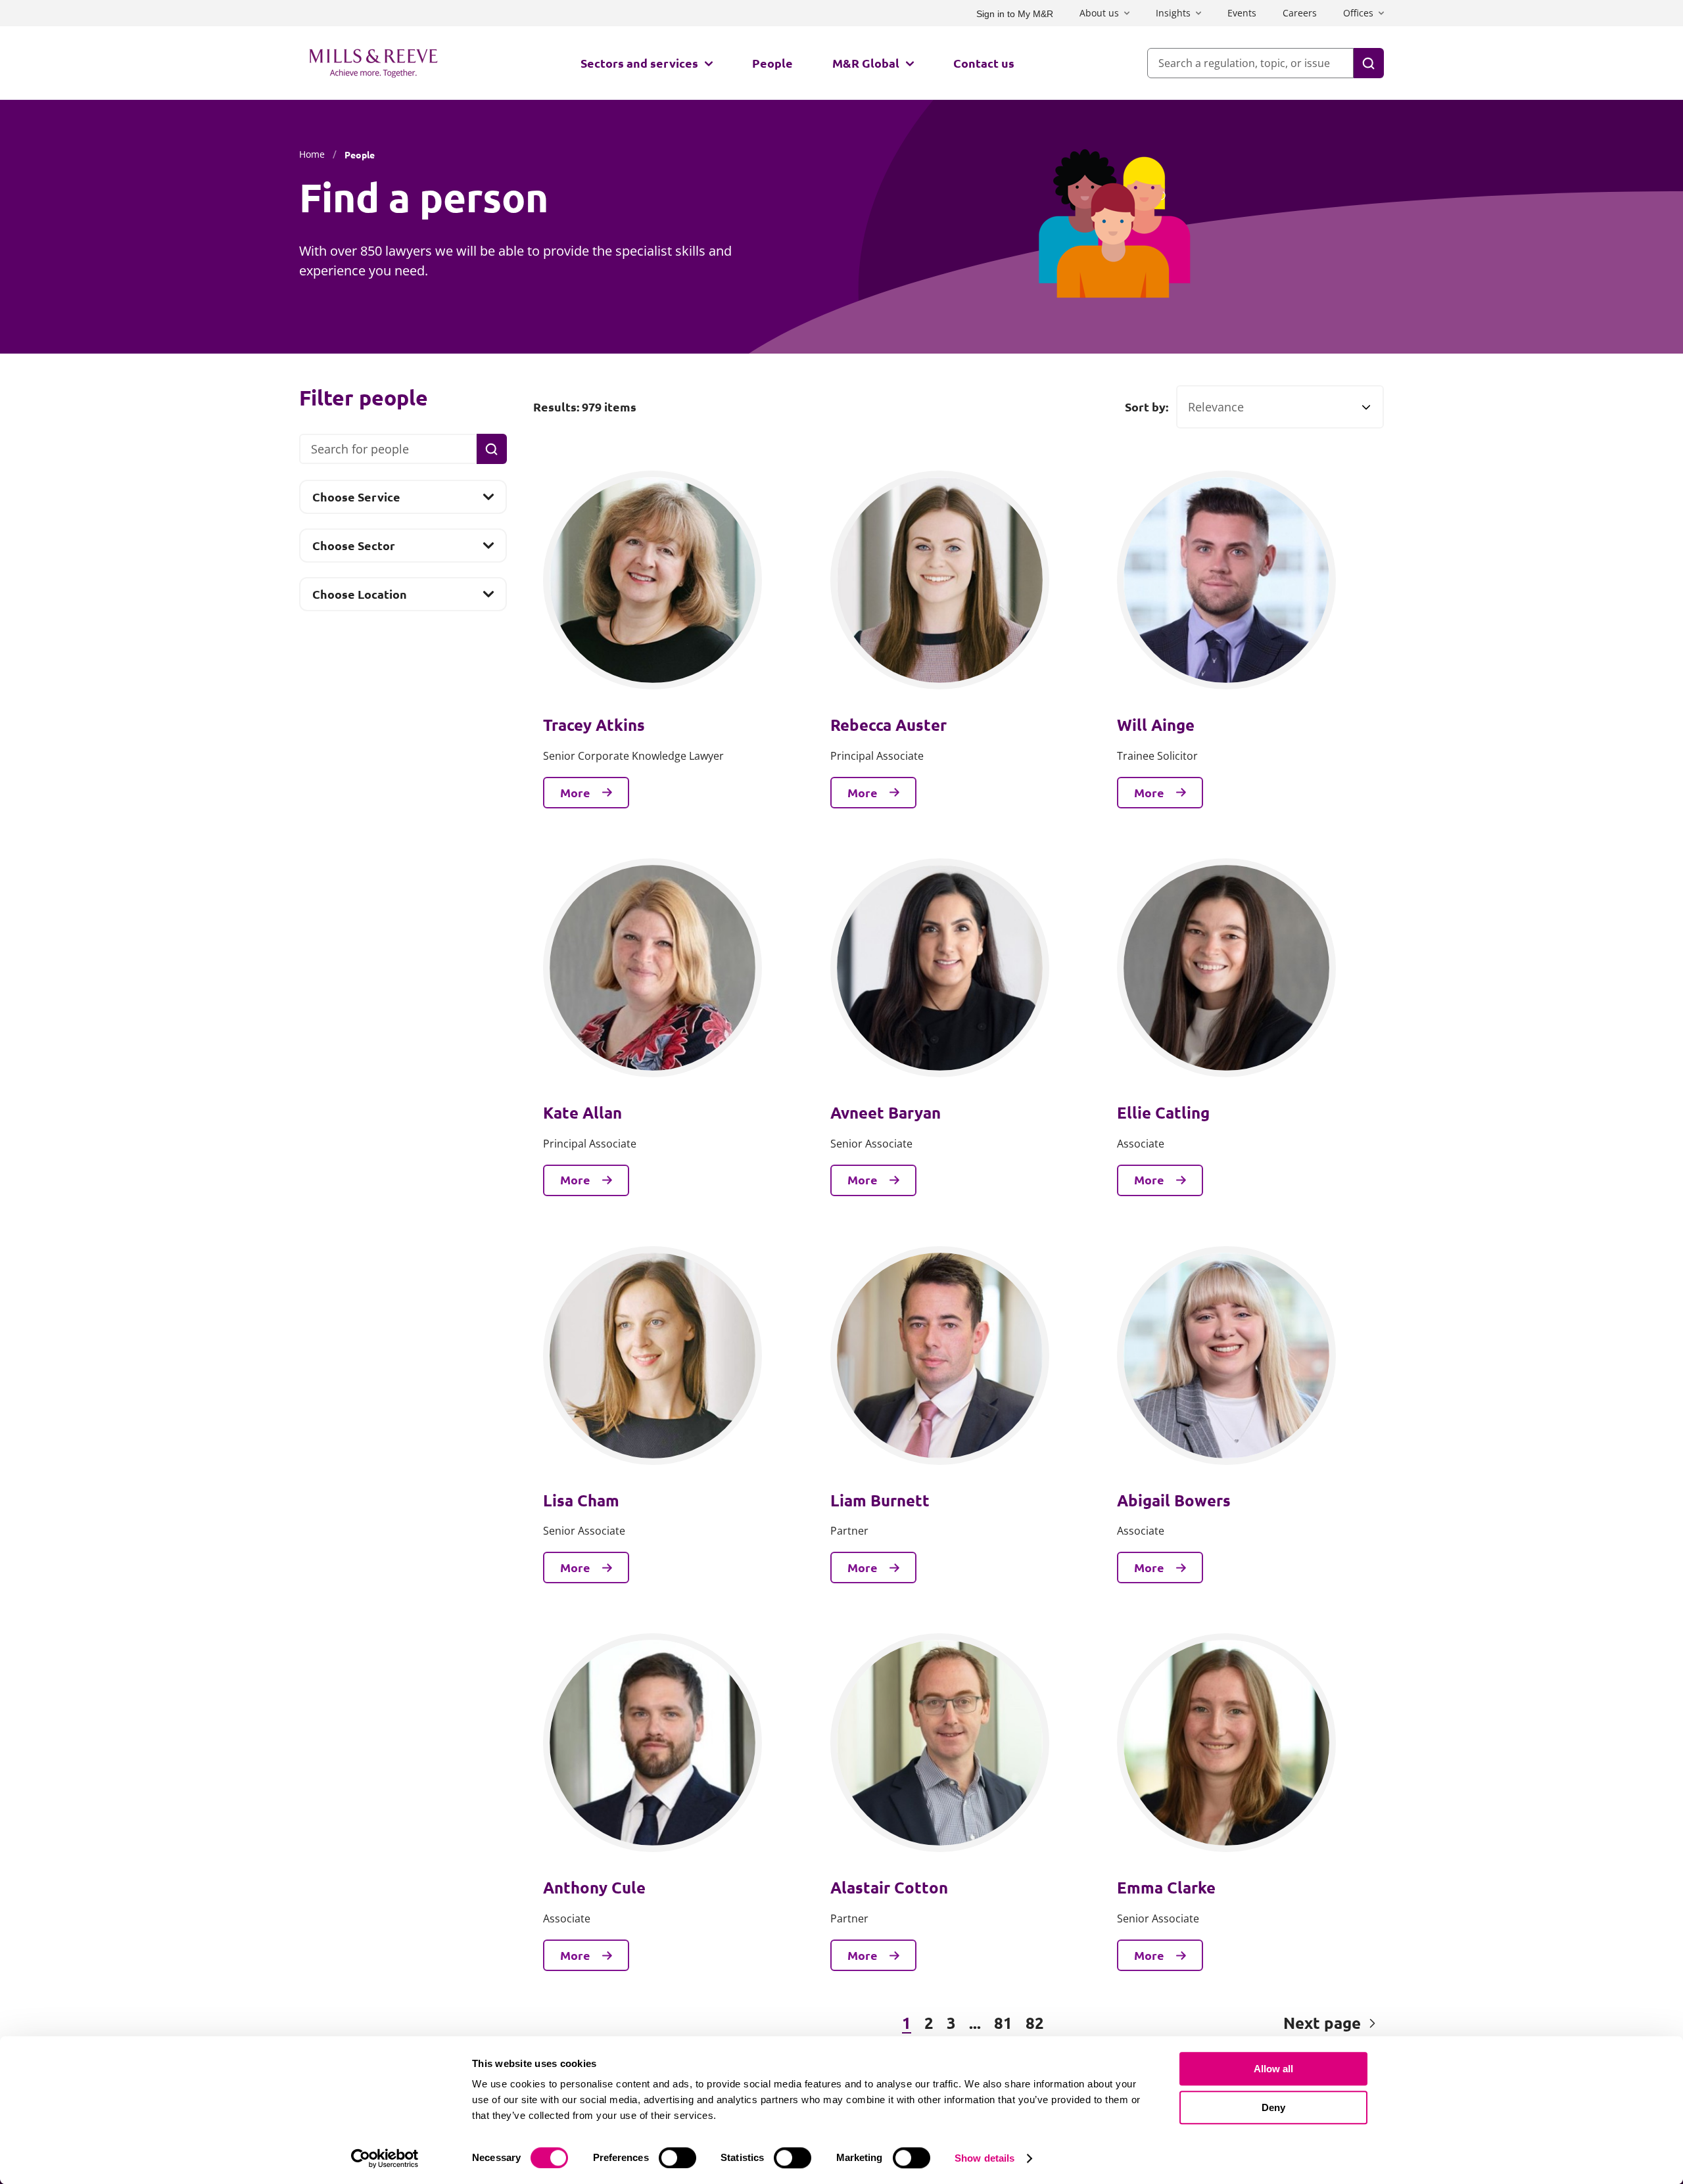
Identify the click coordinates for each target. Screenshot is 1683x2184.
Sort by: (1147, 407)
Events (1242, 13)
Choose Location (359, 598)
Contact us (984, 63)
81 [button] (1003, 2023)
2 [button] (929, 2023)
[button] (604, 2024)
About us (1099, 13)
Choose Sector (353, 549)
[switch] (677, 2158)
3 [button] (951, 2023)
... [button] (975, 2023)
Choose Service (356, 501)
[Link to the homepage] (373, 63)
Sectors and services (639, 63)
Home (312, 154)
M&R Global (866, 63)
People (772, 63)
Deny (1273, 2107)
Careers (1300, 13)
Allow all (1273, 2069)
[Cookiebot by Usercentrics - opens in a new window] (385, 2158)
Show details (984, 2158)
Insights (1173, 13)
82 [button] (1035, 2023)
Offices (1358, 13)
